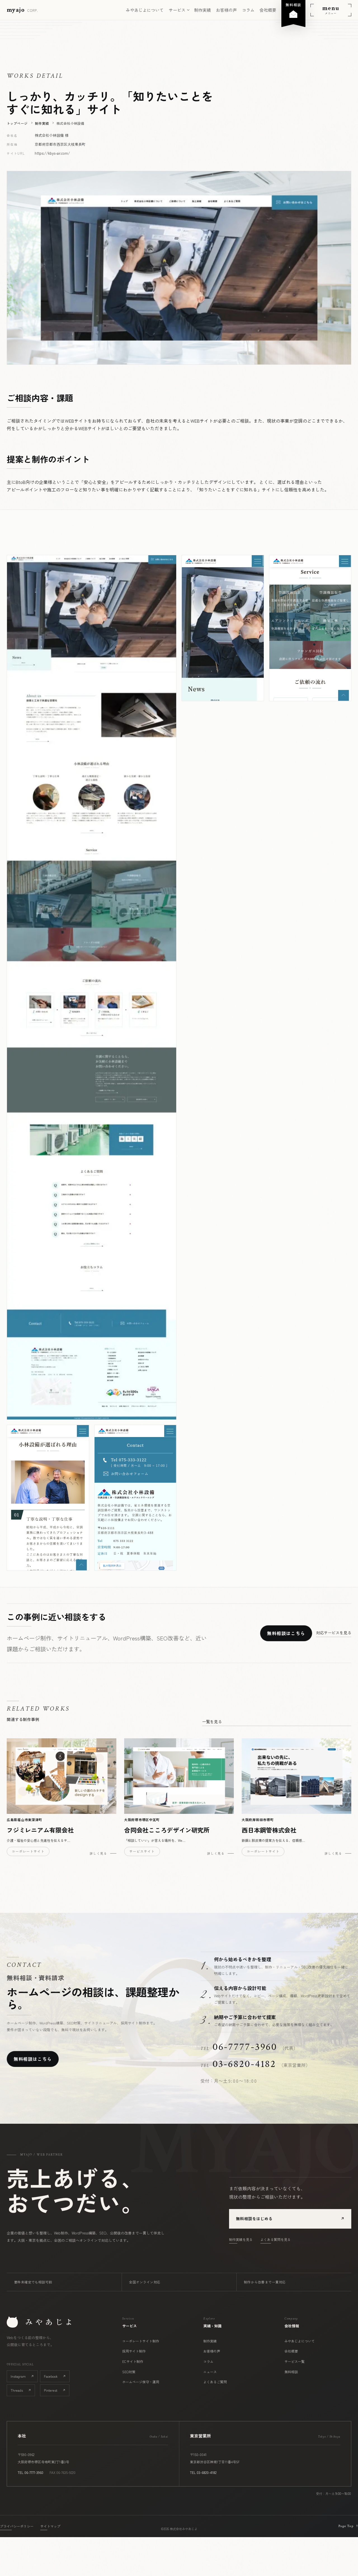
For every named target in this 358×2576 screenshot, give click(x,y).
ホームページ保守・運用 (141, 2382)
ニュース (210, 2372)
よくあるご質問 (215, 2382)
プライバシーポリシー (17, 2526)
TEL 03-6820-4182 (203, 2472)
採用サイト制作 (134, 2351)
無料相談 (291, 2372)
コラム (248, 10)
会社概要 (268, 10)
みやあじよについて (145, 10)
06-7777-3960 (245, 2047)
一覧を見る (212, 1722)
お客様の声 (226, 10)
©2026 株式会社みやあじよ (179, 2529)
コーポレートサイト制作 (141, 2341)
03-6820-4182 (244, 2064)
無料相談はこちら (286, 1633)
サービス (177, 10)
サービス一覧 (295, 2361)
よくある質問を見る (275, 2239)
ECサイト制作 (133, 2361)
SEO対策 (129, 2372)
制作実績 (202, 10)
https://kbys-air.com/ (52, 153)
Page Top (348, 2526)
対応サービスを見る (334, 1633)
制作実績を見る (241, 2239)
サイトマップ (50, 2526)
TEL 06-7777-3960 (30, 2472)
